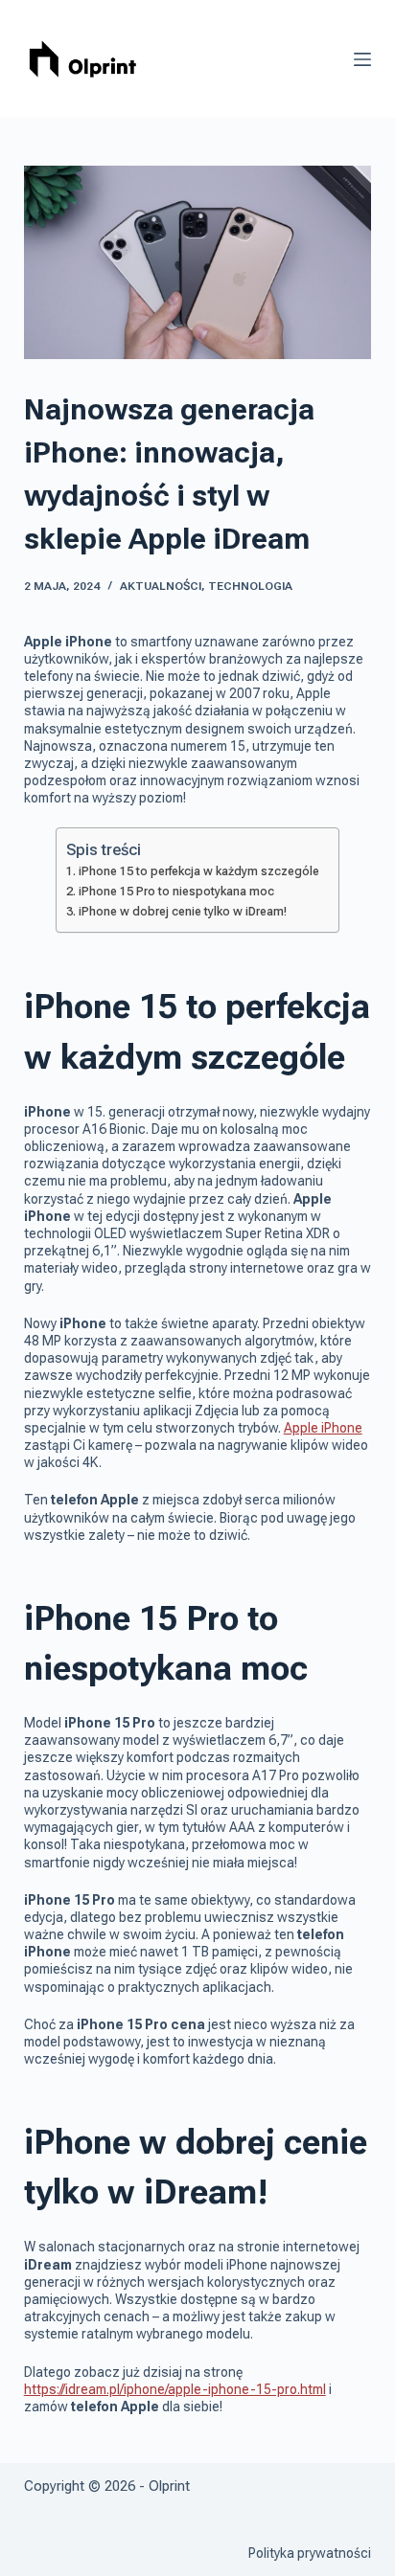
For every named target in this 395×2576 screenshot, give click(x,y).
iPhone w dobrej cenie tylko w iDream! (183, 911)
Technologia (250, 586)
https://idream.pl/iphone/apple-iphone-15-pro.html (175, 2389)
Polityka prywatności (310, 2553)
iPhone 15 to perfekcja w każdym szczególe (199, 871)
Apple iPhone (323, 1428)
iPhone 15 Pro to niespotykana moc (176, 891)
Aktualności (161, 586)
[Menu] (362, 59)
